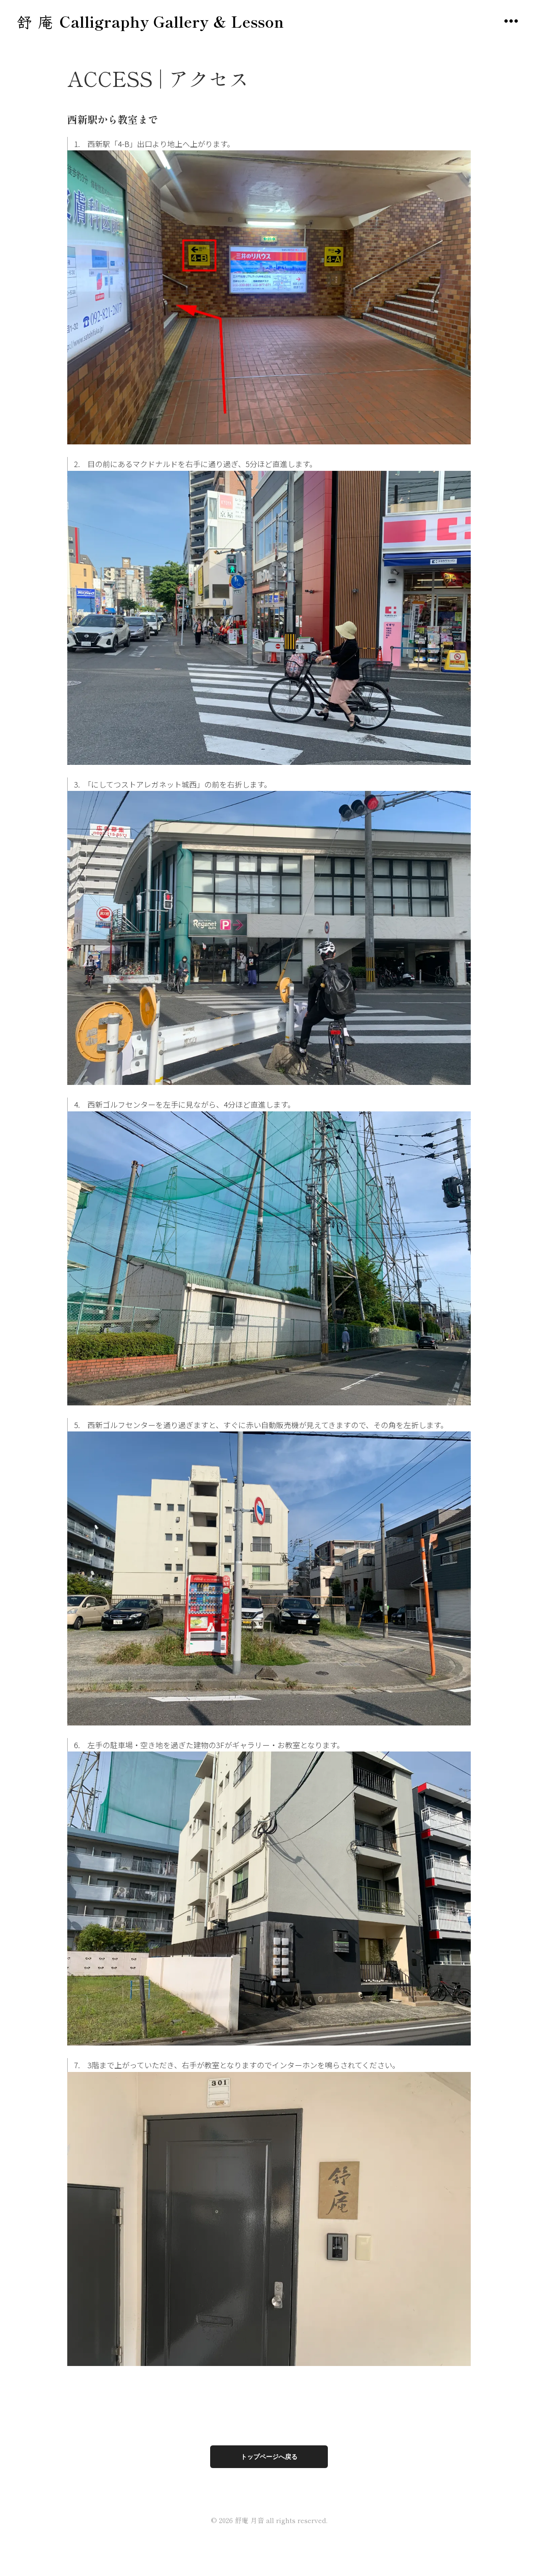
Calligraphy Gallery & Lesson (171, 21)
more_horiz (511, 21)
